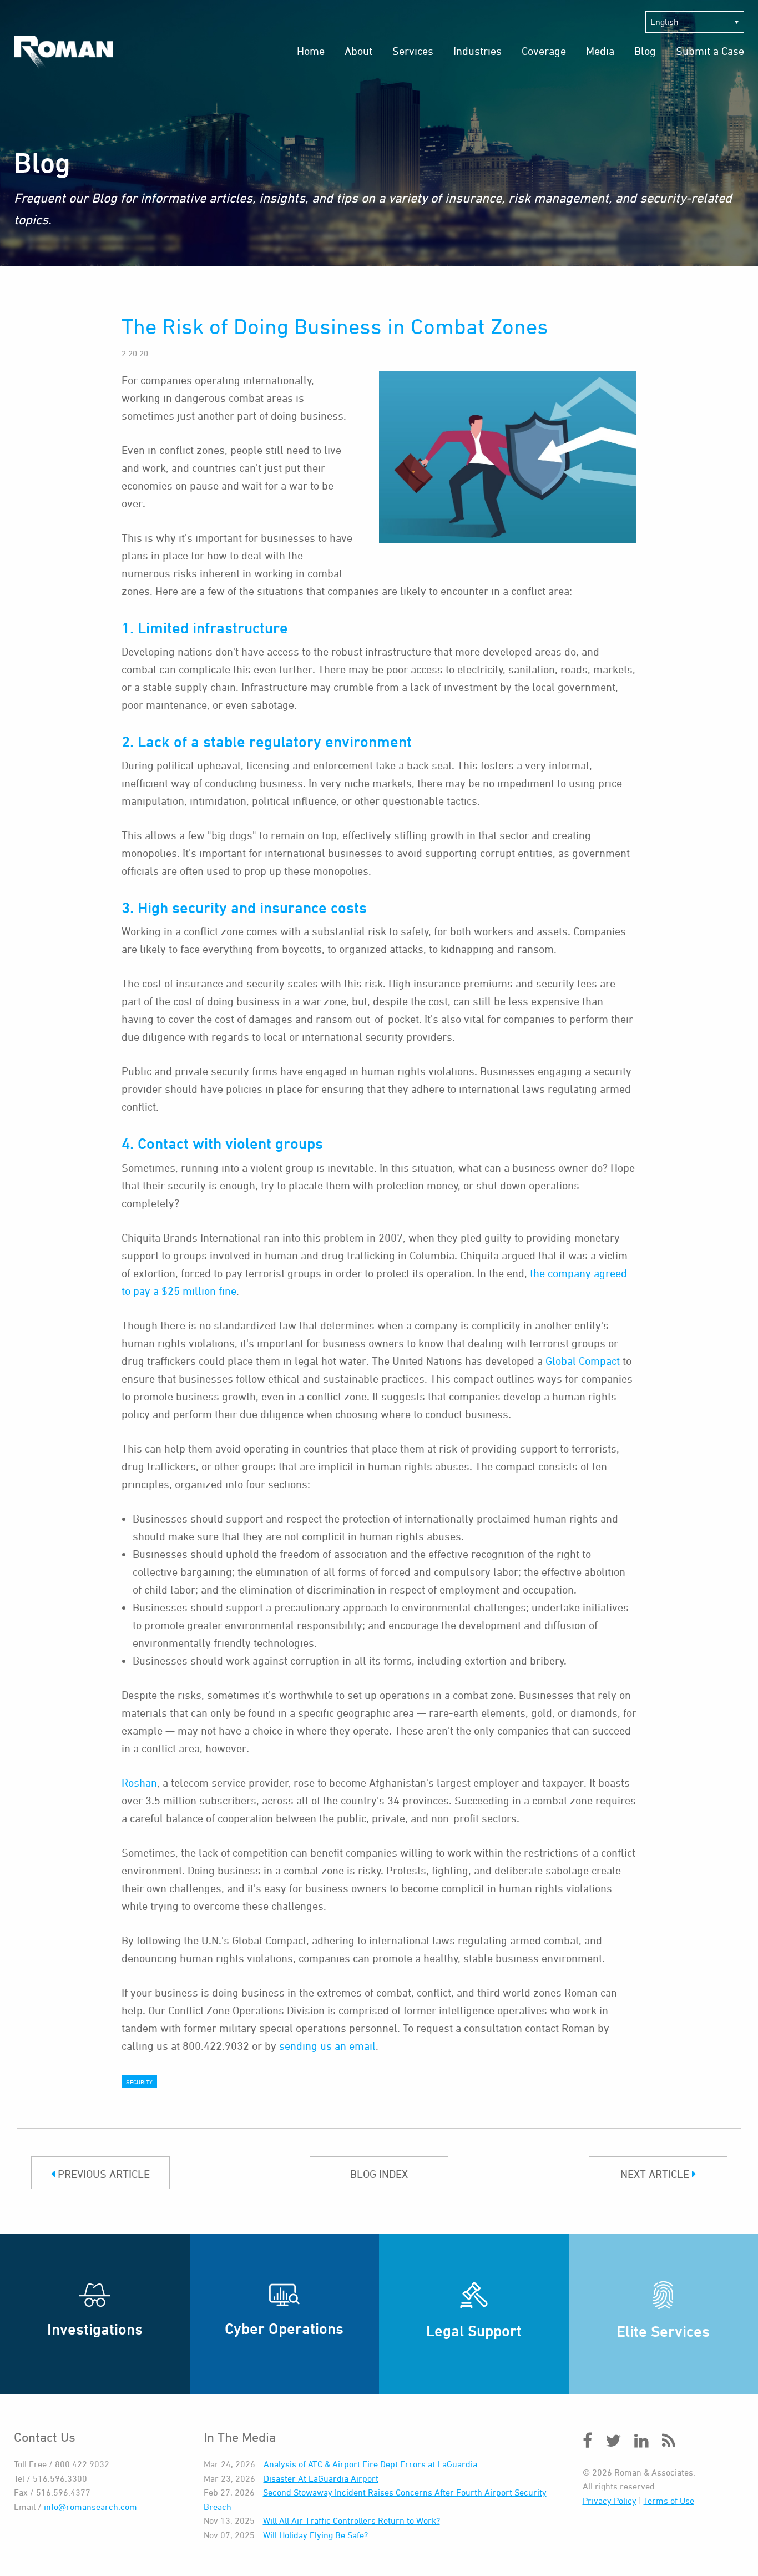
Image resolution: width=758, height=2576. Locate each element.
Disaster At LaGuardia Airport (321, 2478)
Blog (645, 51)
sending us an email (327, 2046)
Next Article (656, 2174)
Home (311, 51)
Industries (477, 51)
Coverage (544, 51)
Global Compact (583, 1361)
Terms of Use (669, 2501)
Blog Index (379, 2174)
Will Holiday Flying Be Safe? (315, 2535)
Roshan (139, 1783)
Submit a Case (710, 51)
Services (413, 51)
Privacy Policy (610, 2501)
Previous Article (102, 2174)
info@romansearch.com (90, 2507)
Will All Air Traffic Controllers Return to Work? (352, 2520)
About (358, 51)
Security (139, 2082)
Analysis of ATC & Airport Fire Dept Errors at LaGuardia (370, 2464)
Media (600, 51)
